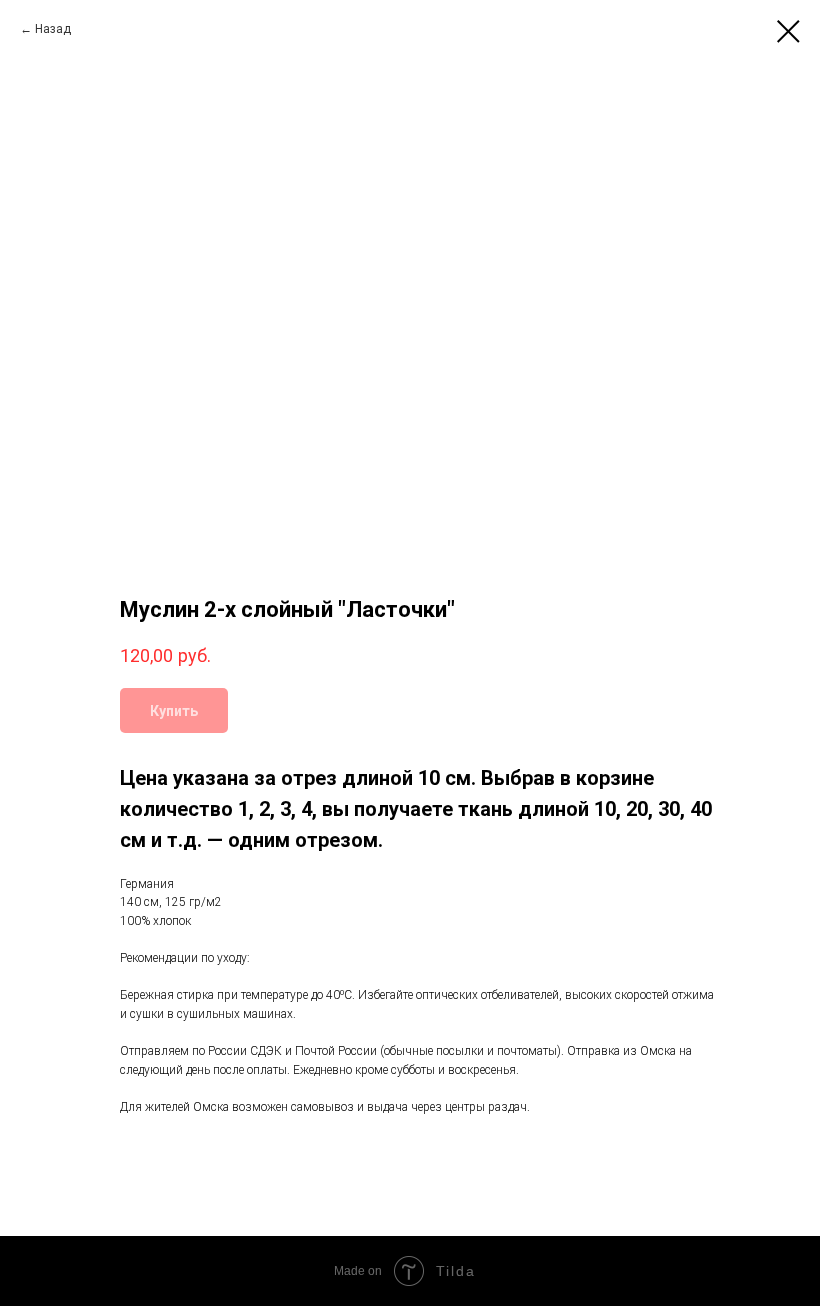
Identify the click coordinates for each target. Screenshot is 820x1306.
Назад (53, 29)
